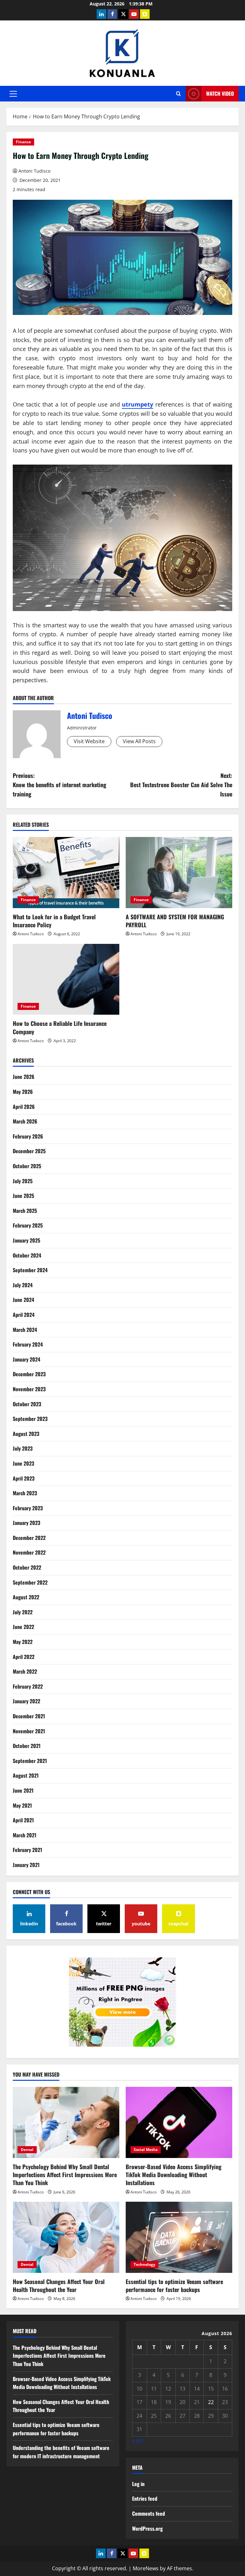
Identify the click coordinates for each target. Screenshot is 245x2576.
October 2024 (27, 1255)
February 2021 (27, 1850)
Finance (23, 142)
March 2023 (25, 1493)
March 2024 (25, 1330)
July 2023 (23, 1448)
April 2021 (23, 1820)
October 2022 (27, 1567)
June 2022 (23, 1627)
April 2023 (24, 1478)
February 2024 (28, 1344)
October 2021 (27, 1746)
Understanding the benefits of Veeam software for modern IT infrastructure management (61, 2452)
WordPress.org (147, 2528)
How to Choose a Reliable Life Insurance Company (60, 1027)
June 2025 (23, 1196)
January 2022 (26, 1701)
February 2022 (28, 1686)
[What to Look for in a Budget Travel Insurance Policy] (66, 873)
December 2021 (29, 1716)
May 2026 (23, 1092)
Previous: (59, 785)
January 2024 (26, 1359)
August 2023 (26, 1434)
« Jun (138, 2440)
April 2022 (24, 1657)
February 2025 (28, 1225)
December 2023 (29, 1374)
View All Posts (139, 741)
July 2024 (23, 1285)
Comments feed (148, 2513)
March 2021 (25, 1835)
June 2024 (23, 1300)
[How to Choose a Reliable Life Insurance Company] (66, 979)
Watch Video (220, 93)
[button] (13, 94)
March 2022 (25, 1671)
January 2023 (26, 1523)
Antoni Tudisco (34, 171)
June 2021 (23, 1790)
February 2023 (28, 1508)
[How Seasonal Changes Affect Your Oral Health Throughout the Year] (66, 2237)
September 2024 (30, 1270)
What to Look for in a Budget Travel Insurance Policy (54, 921)
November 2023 (29, 1389)
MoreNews (146, 2568)
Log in (138, 2484)
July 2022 (23, 1612)
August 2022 (26, 1597)
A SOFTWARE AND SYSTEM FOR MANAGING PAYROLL (175, 921)
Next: (181, 785)
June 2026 (24, 1077)
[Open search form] (178, 94)
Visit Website (89, 741)
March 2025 (25, 1211)
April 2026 (24, 1107)
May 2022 (23, 1642)
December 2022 (29, 1538)
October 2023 (27, 1404)
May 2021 (22, 1805)
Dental (27, 2150)
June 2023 (23, 1463)
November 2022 (29, 1552)
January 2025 (26, 1240)
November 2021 (29, 1731)
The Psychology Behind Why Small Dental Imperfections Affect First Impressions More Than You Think (65, 2175)
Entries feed (145, 2498)
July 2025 (23, 1181)
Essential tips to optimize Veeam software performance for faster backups (174, 2285)
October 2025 (27, 1166)
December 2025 (29, 1151)
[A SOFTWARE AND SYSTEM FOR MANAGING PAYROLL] (179, 873)
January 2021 (26, 1865)
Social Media (146, 2150)
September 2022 (30, 1582)
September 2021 (30, 1761)
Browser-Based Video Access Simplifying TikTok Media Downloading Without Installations (174, 2175)
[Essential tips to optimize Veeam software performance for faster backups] (179, 2237)
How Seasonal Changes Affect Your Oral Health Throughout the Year (59, 2285)
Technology (145, 2264)
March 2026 (25, 1121)
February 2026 (28, 1136)
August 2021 (26, 1775)
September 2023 (30, 1419)
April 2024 (24, 1315)
